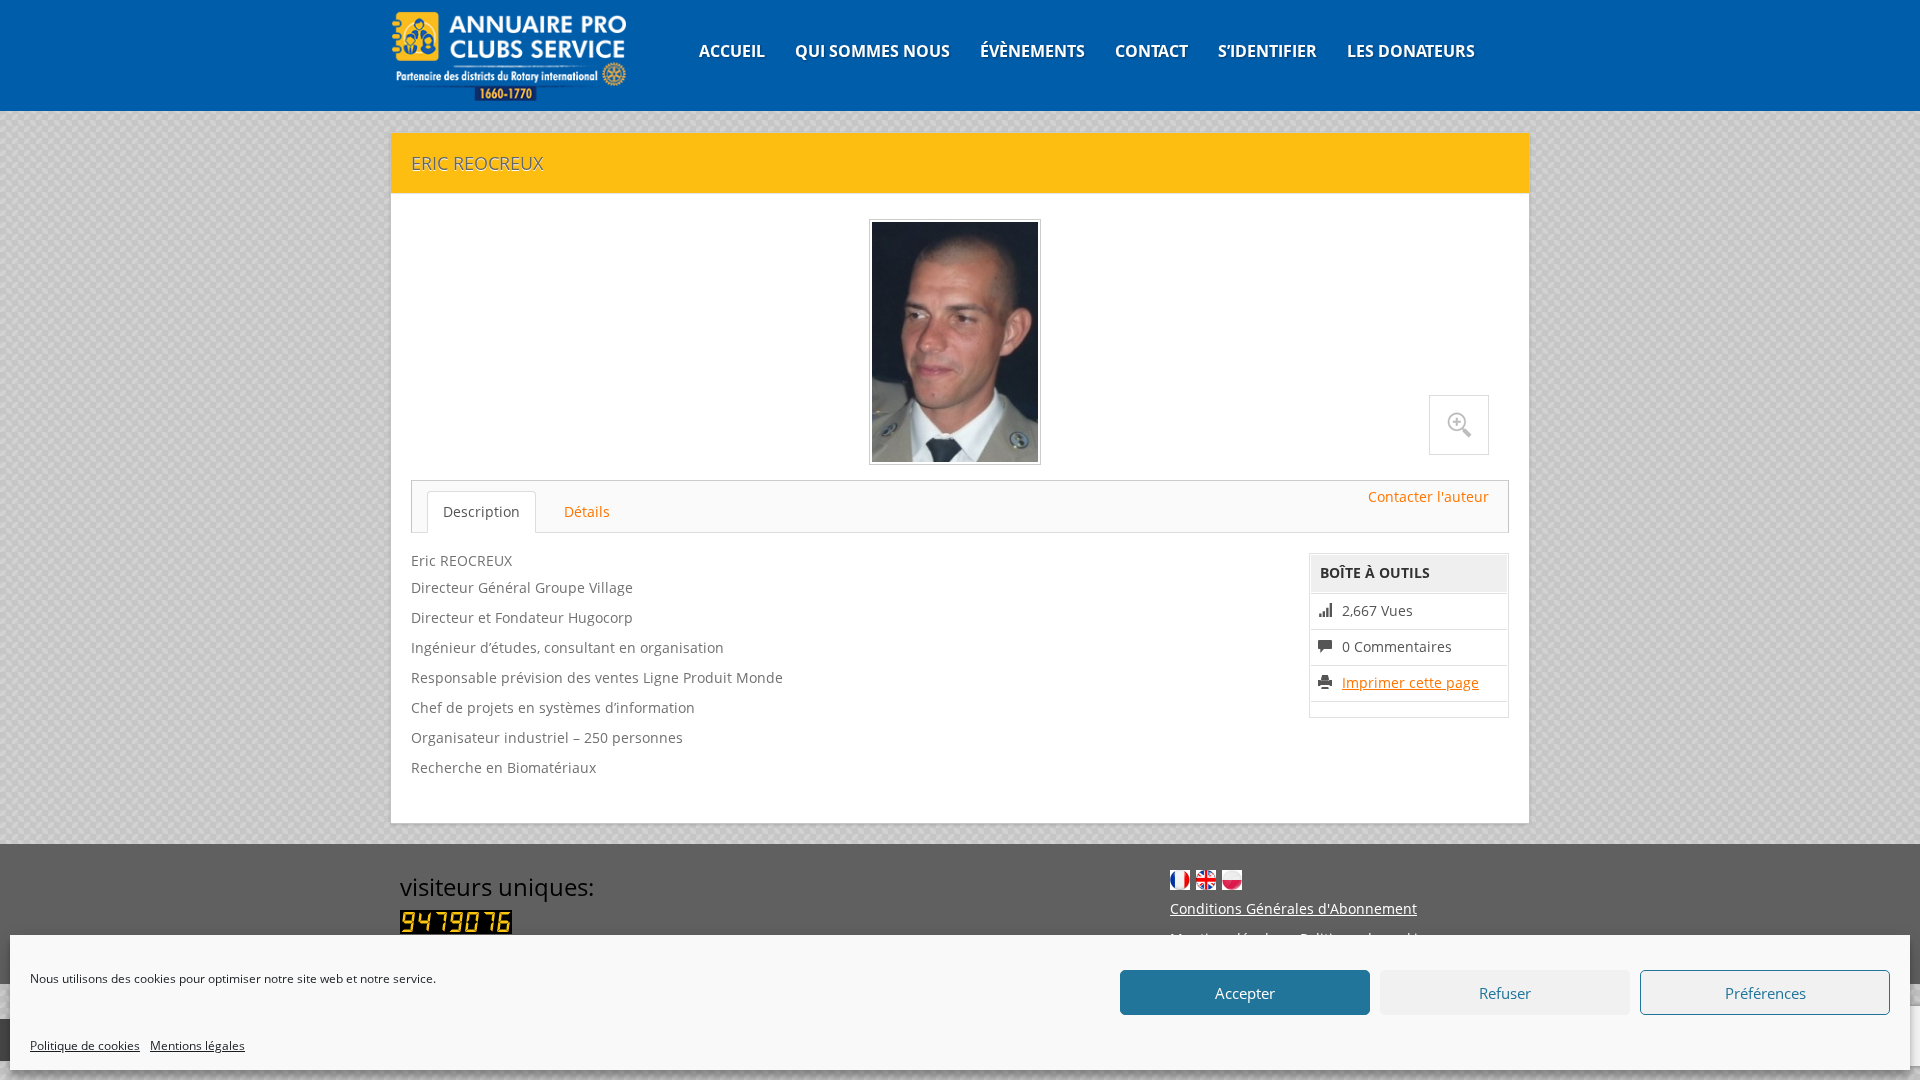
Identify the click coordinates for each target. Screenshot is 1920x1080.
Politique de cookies (85, 1045)
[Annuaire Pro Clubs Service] (521, 55)
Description (481, 511)
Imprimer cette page (1410, 682)
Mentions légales (197, 1045)
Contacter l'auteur (1428, 496)
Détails (587, 511)
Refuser (1505, 993)
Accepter (1245, 993)
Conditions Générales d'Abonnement (1293, 908)
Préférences (1765, 993)
